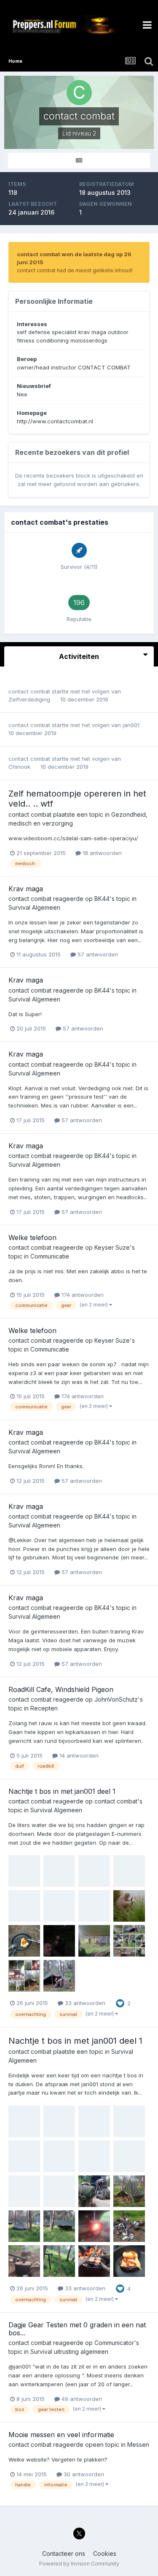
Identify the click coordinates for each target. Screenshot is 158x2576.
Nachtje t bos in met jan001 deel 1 (62, 1791)
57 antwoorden (97, 954)
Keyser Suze (112, 1247)
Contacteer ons (64, 2553)
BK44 (102, 899)
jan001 (131, 725)
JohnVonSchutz (116, 1699)
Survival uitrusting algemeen (69, 2352)
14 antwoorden (78, 1755)
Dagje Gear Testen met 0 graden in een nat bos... (77, 2329)
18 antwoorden (101, 853)
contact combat (29, 691)
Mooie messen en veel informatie (61, 2435)
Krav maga (26, 889)
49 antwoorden (81, 2399)
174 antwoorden (82, 1295)
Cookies (105, 2553)
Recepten (44, 1708)
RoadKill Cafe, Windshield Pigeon (61, 1689)
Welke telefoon (32, 1238)
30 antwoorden (83, 2474)
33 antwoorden (84, 2003)
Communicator (114, 2343)
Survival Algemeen (34, 907)
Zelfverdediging (30, 699)
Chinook (19, 767)
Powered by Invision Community (79, 2564)
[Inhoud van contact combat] (79, 161)
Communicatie (50, 1256)
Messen (138, 2445)
